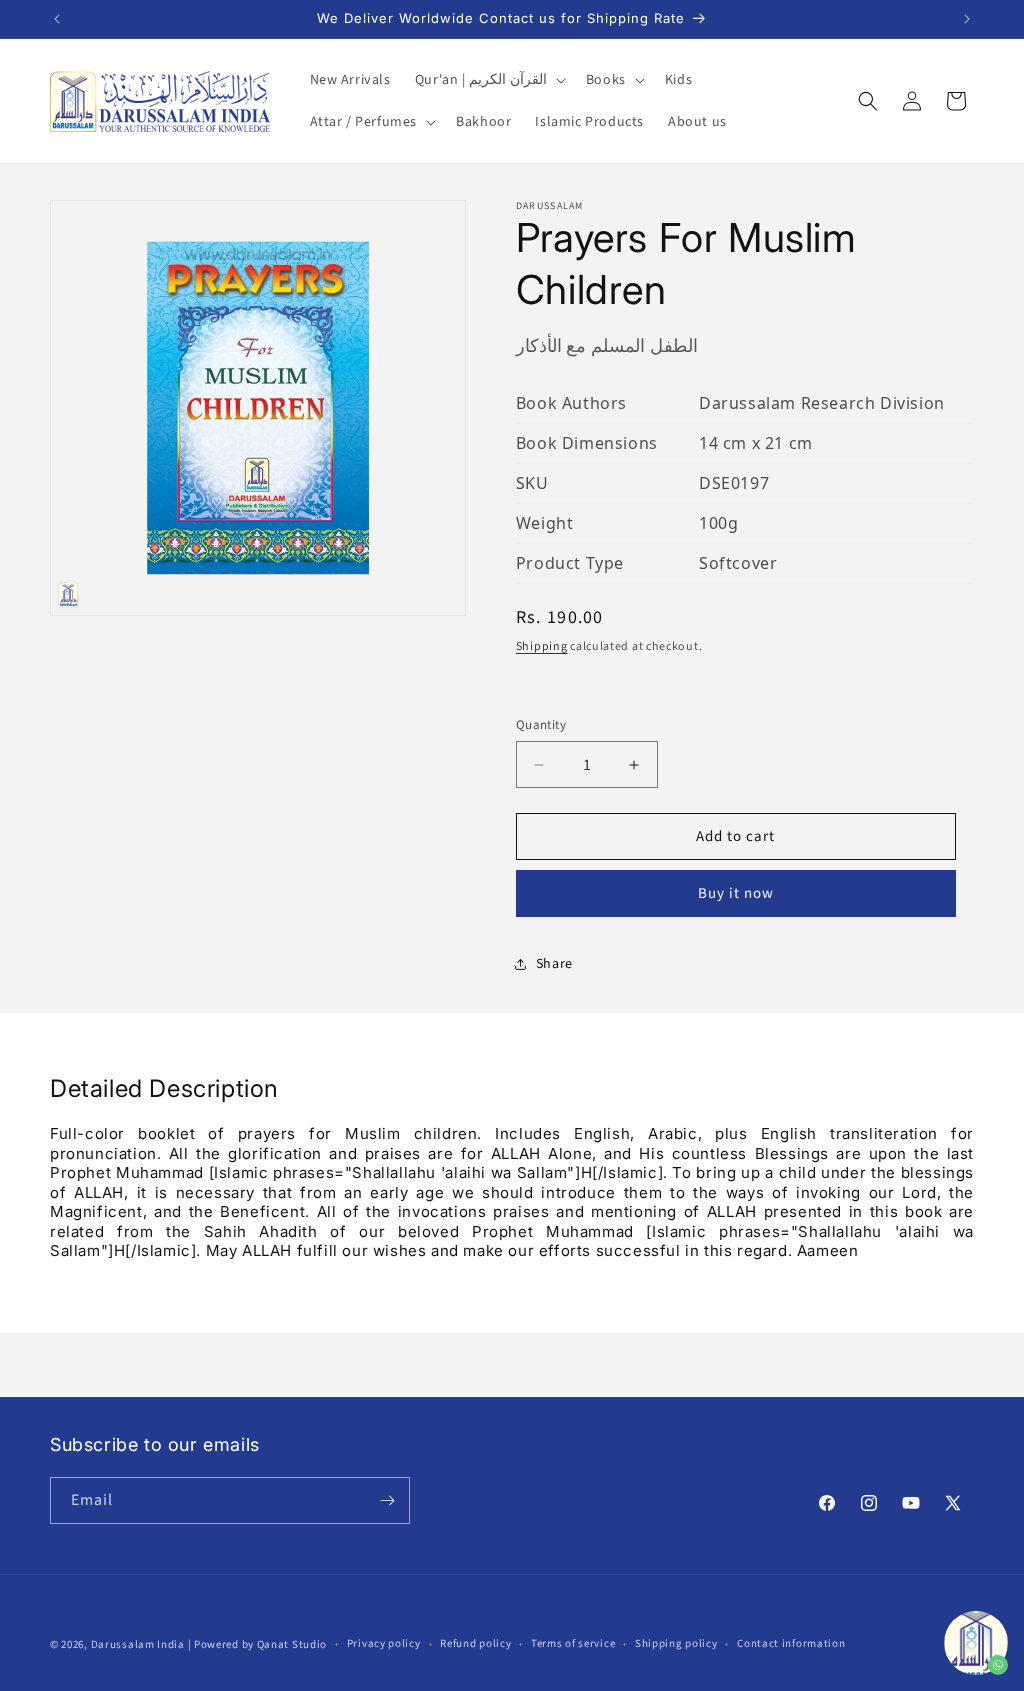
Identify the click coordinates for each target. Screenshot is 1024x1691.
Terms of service (573, 1643)
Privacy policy (384, 1643)
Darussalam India (138, 1644)
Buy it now (736, 893)
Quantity (541, 725)
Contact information (791, 1643)
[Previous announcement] (57, 19)
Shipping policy (676, 1643)
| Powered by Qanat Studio (258, 1644)
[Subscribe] (387, 1500)
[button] (488, 80)
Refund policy (475, 1643)
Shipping (542, 646)
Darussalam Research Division (822, 403)
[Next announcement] (967, 19)
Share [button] (554, 964)
